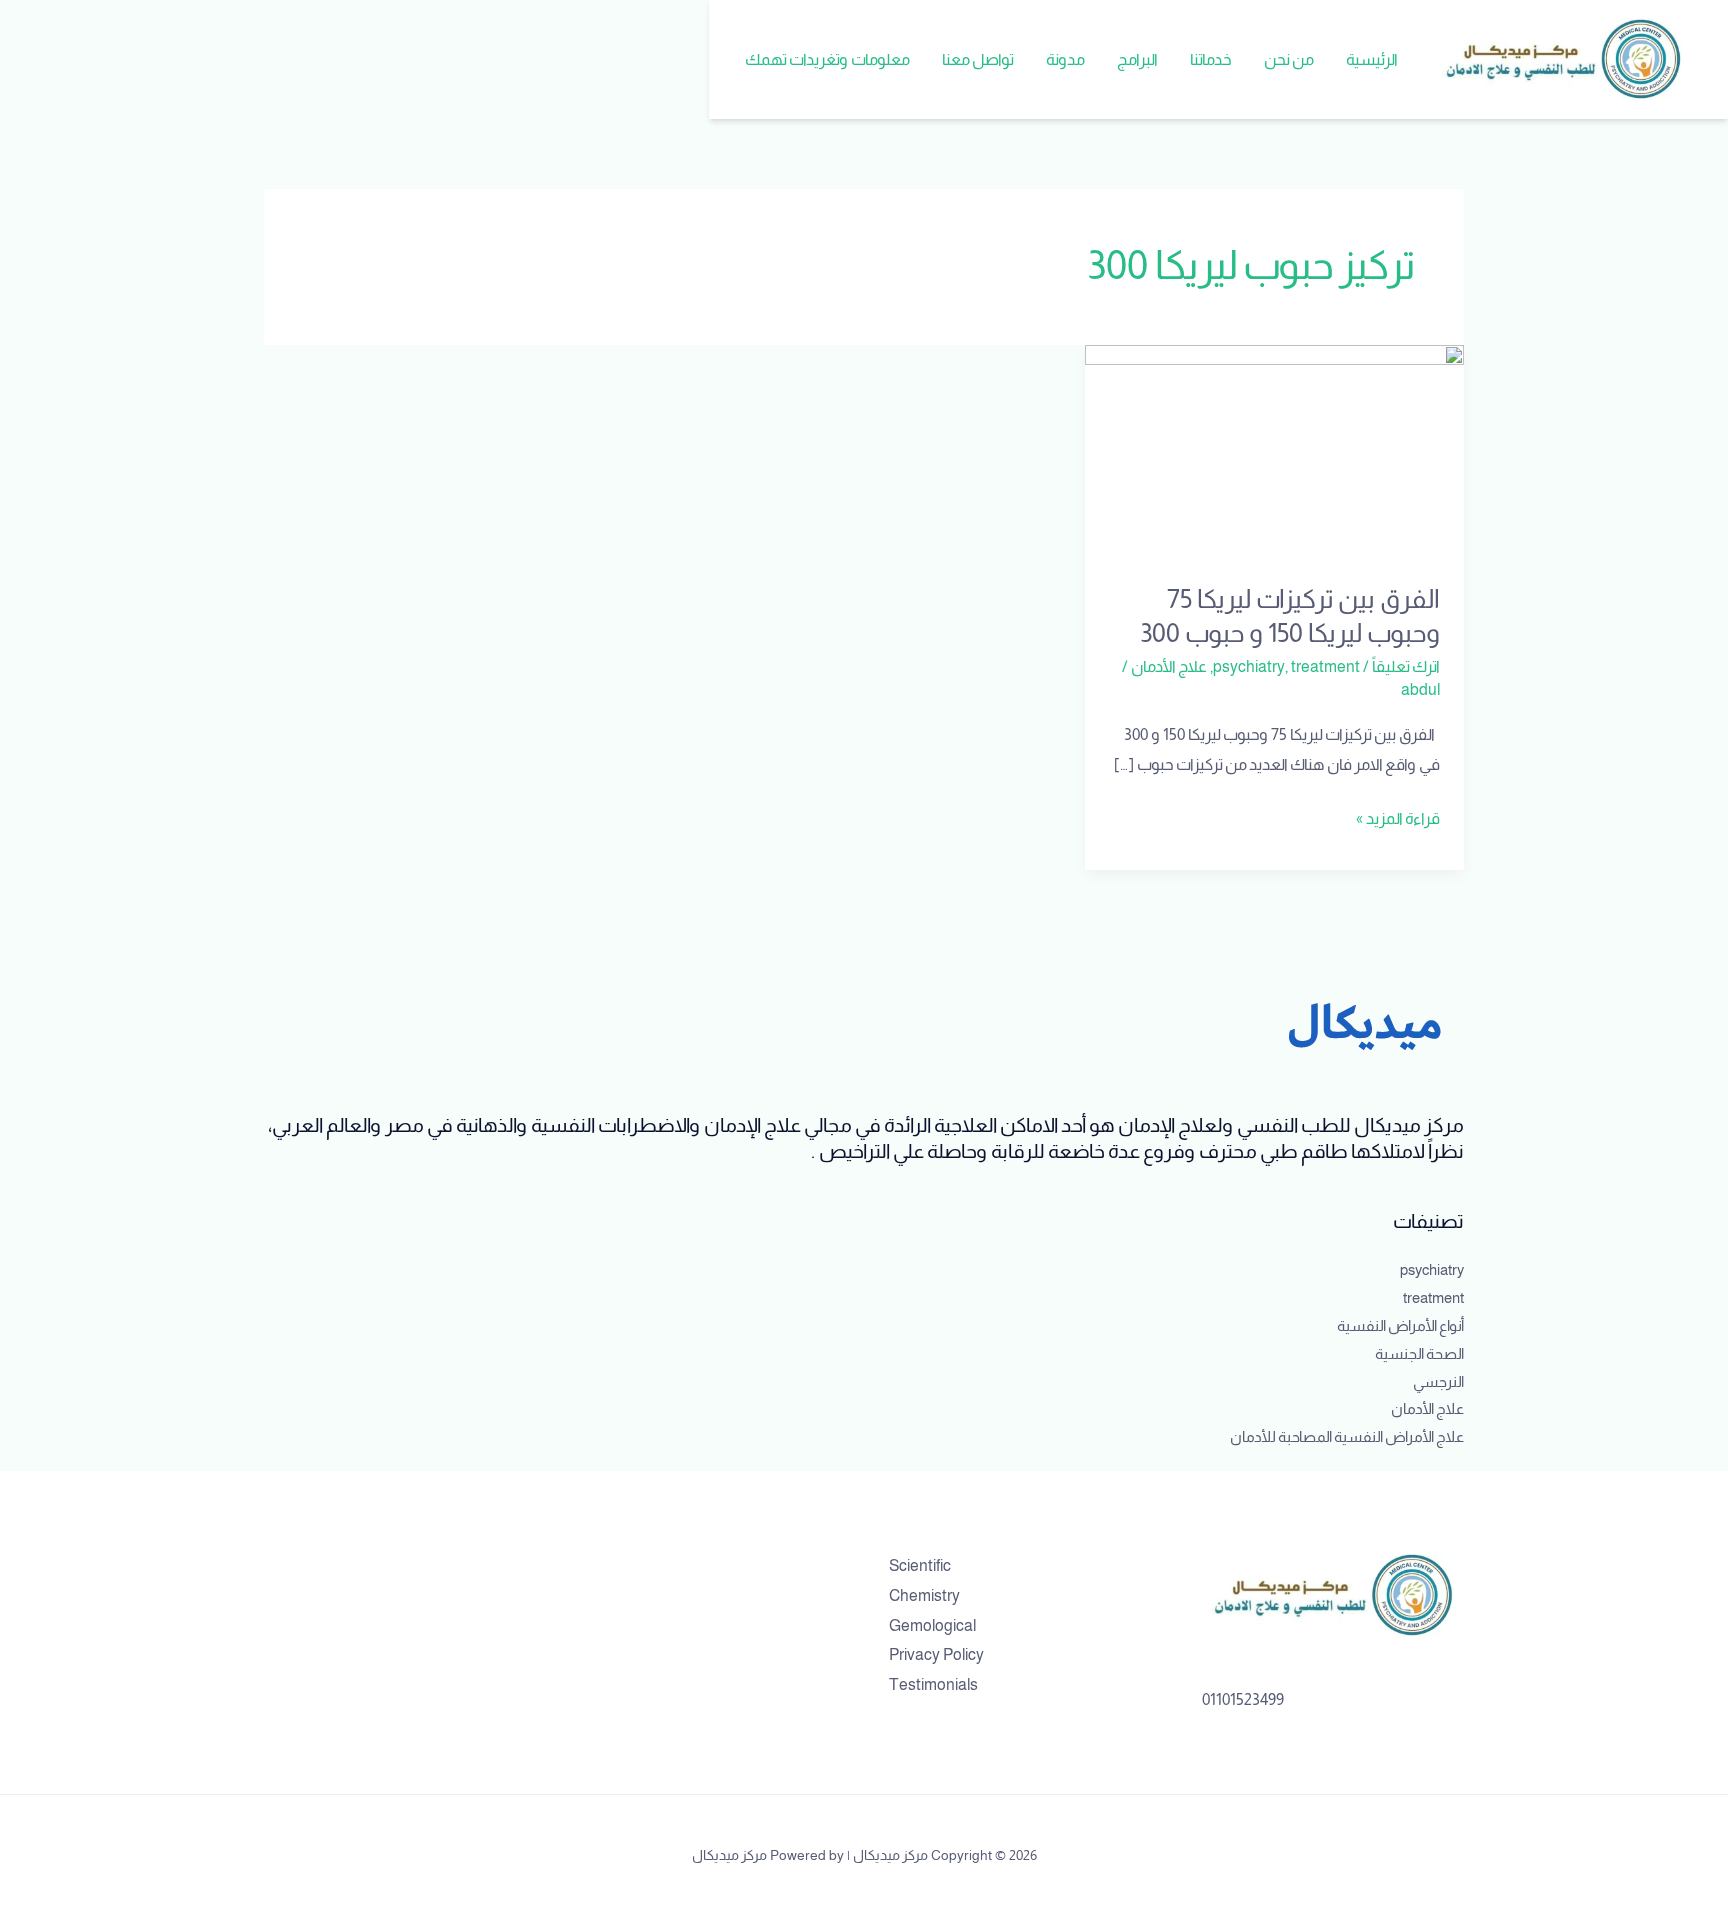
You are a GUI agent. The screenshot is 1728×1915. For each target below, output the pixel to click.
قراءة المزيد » (1398, 815)
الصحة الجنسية (1419, 1353)
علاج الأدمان (1169, 666)
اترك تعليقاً (1406, 666)
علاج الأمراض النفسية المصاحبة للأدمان (1347, 1436)
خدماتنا (1211, 59)
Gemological (932, 1625)
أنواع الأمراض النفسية (1400, 1325)
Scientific (920, 1565)
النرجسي (1438, 1381)
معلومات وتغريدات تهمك (827, 59)
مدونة (1065, 59)
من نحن (1289, 59)
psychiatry (1249, 666)
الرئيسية (1372, 59)
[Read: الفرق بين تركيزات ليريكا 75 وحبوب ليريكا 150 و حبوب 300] (1274, 450)
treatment (1325, 666)
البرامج (1137, 59)
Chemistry (924, 1595)
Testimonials (933, 1684)
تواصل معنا (978, 59)
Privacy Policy (936, 1654)
